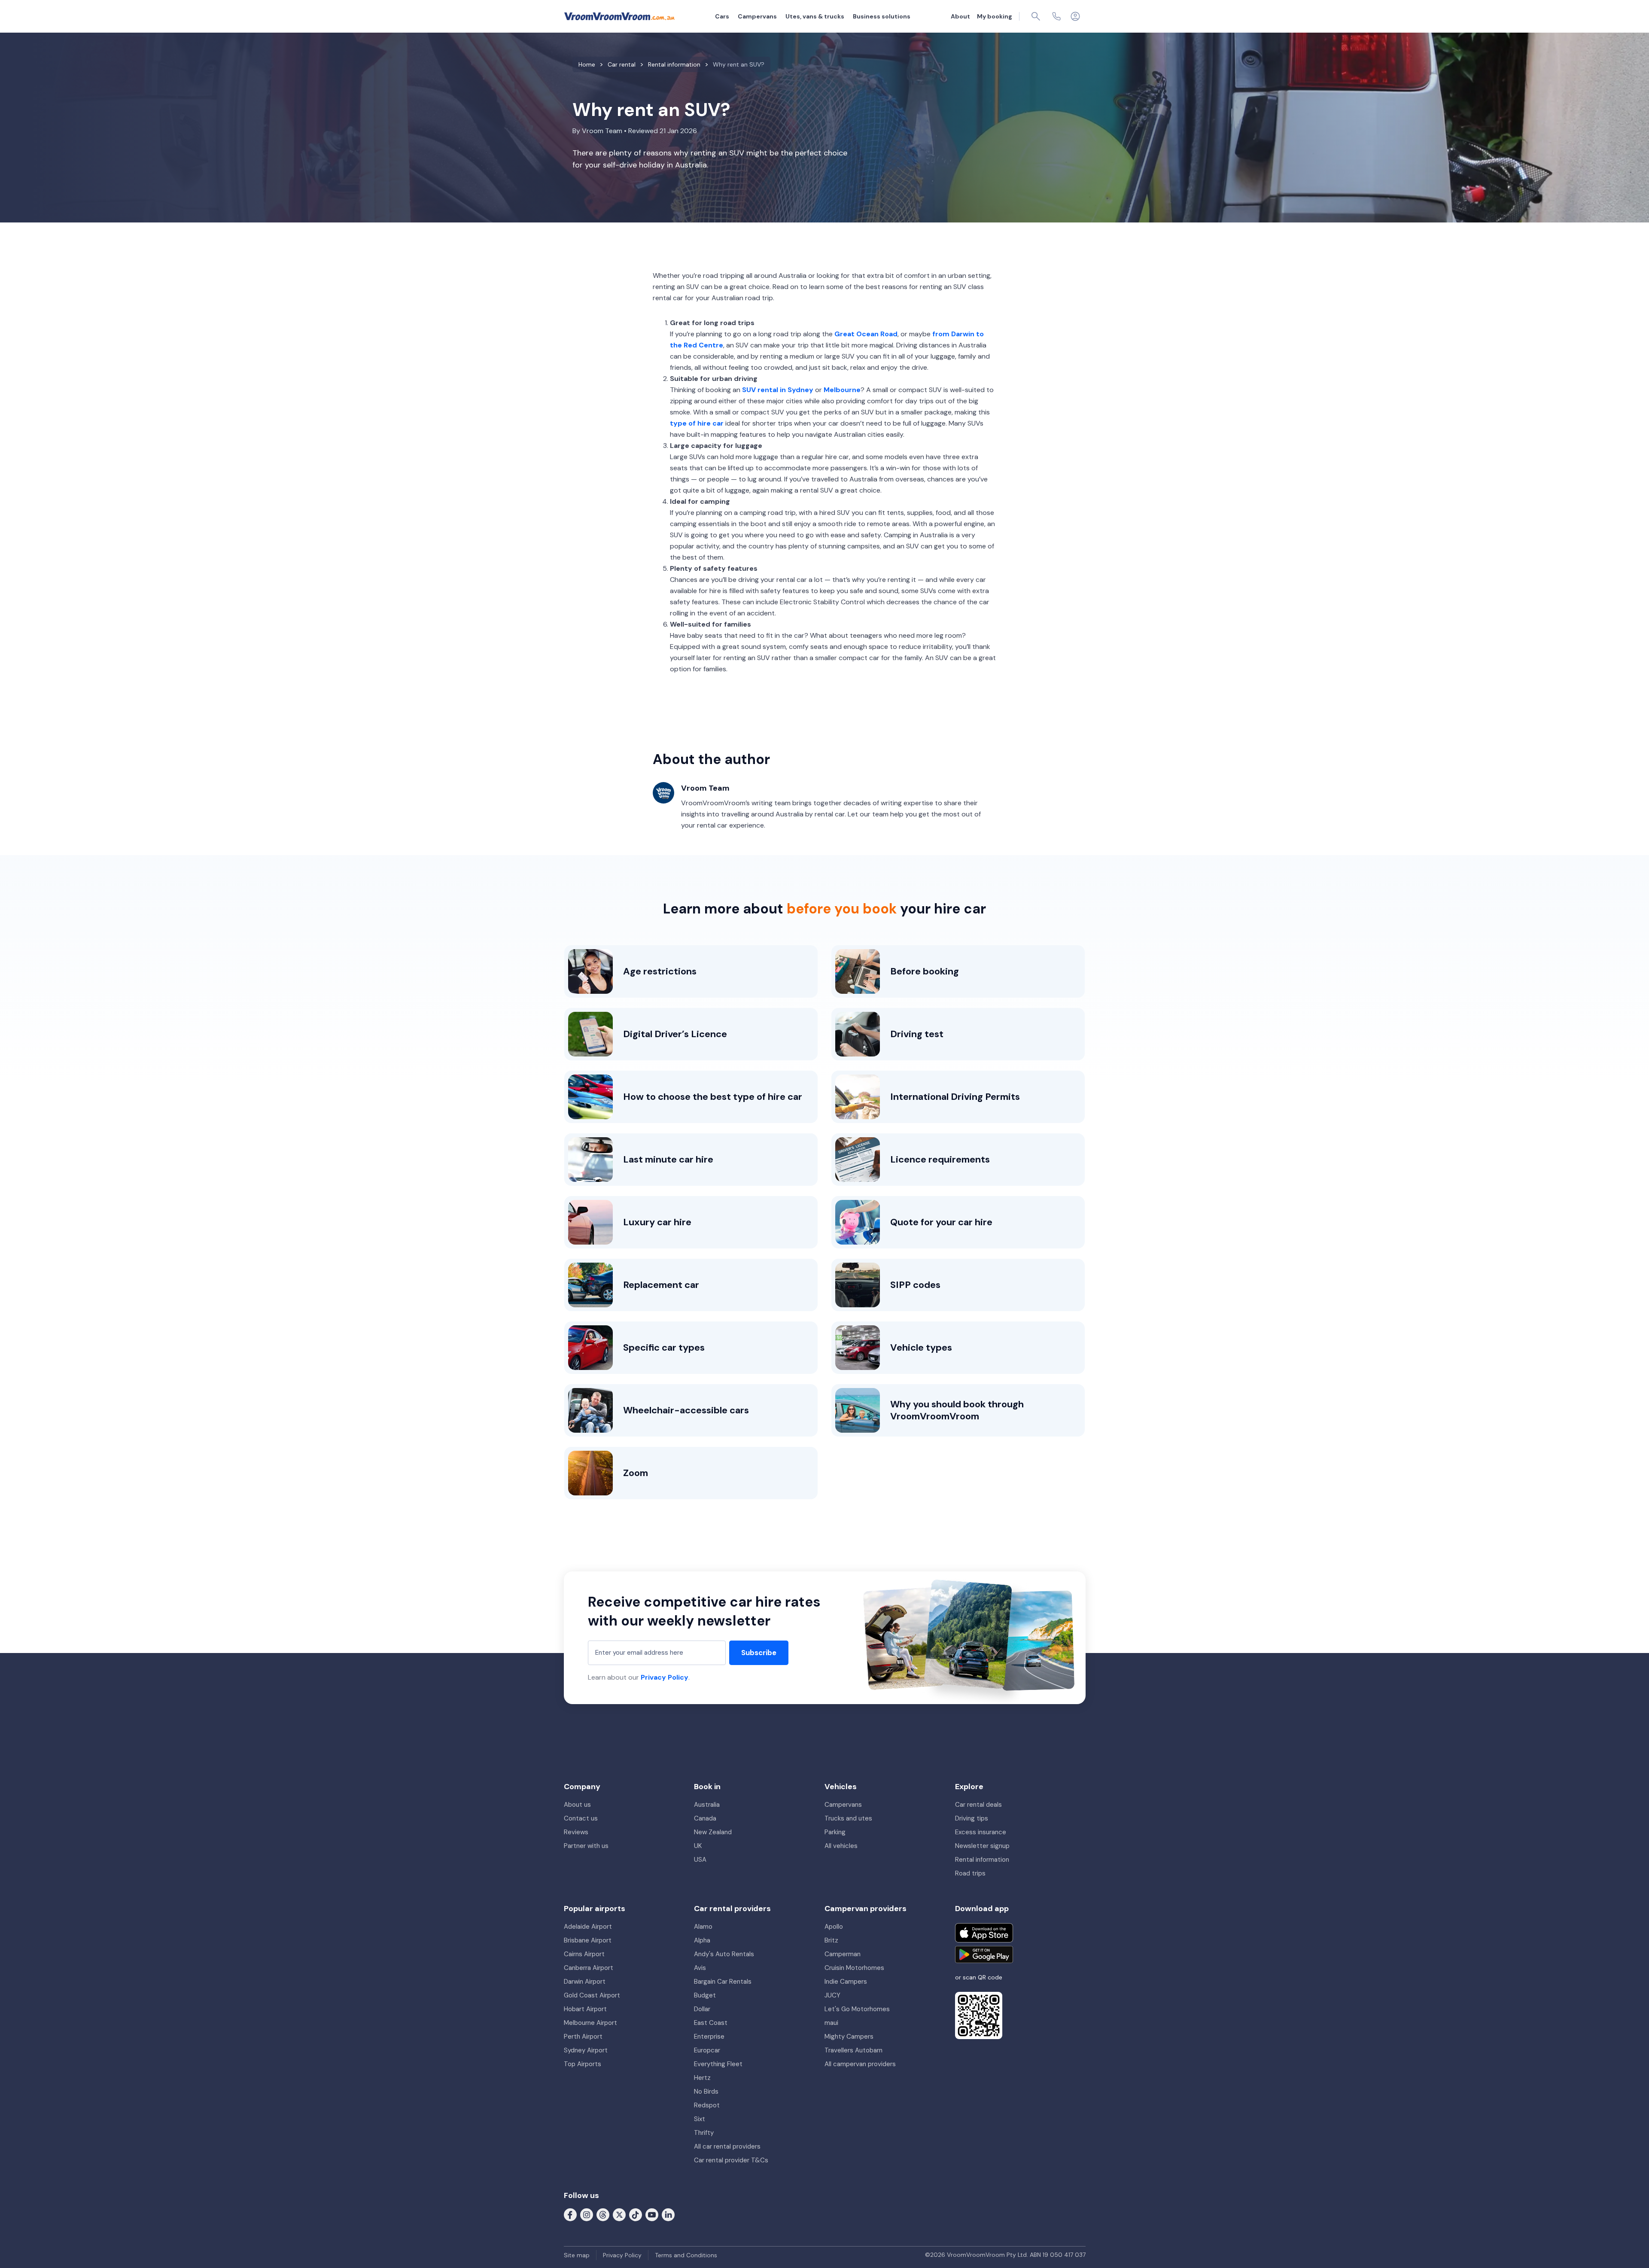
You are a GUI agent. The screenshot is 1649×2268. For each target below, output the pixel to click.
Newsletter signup (982, 1846)
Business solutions (882, 16)
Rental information (982, 1860)
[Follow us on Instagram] (587, 2214)
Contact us (581, 1818)
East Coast (711, 2023)
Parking (835, 1832)
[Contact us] (1056, 16)
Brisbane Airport (588, 1940)
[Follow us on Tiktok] (636, 2214)
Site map (577, 2255)
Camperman (843, 1954)
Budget (705, 1995)
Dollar (702, 2009)
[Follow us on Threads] (603, 2214)
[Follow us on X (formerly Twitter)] (619, 2214)
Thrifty (704, 2133)
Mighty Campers (849, 2037)
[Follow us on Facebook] (570, 2214)
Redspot (707, 2105)
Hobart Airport (585, 2009)
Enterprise (709, 2037)
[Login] (1075, 16)
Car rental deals (978, 1805)
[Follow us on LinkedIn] (668, 2214)
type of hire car (697, 423)
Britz (831, 1940)
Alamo (703, 1927)
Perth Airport (583, 2037)
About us (577, 1805)
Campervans (757, 16)
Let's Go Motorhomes (857, 2009)
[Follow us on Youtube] (652, 2214)
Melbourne (842, 390)
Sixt (700, 2119)
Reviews (576, 1832)
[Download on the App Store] (984, 1933)
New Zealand (713, 1832)
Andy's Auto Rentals (724, 1954)
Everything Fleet (718, 2064)
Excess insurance (981, 1832)
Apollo (834, 1927)
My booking (995, 16)
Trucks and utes (848, 1818)
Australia (707, 1805)
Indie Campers (846, 1982)
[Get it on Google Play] (984, 1954)
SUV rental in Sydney (778, 390)
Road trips (970, 1873)
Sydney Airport (586, 2050)
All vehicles (841, 1846)
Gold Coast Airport (592, 1995)
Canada (705, 1818)
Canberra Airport (589, 1968)
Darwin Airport (585, 1982)
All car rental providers (727, 2146)
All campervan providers (860, 2064)
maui (831, 2023)
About (960, 16)
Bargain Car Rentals (723, 1982)
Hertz (702, 2078)
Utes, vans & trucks (815, 16)
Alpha (702, 1940)
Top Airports (583, 2064)
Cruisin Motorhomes (854, 1968)
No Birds (706, 2091)
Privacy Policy (665, 1677)
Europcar (707, 2050)
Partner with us (586, 1846)
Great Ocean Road (866, 334)
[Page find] (1036, 16)
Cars (722, 16)
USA (700, 1860)
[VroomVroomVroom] (619, 16)
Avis (700, 1968)
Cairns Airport (584, 1954)
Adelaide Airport (588, 1927)
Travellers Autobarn (853, 2050)
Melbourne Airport (590, 2023)
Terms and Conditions (686, 2255)
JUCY (832, 1995)
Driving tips (972, 1818)
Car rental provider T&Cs (731, 2160)
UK (698, 1846)
